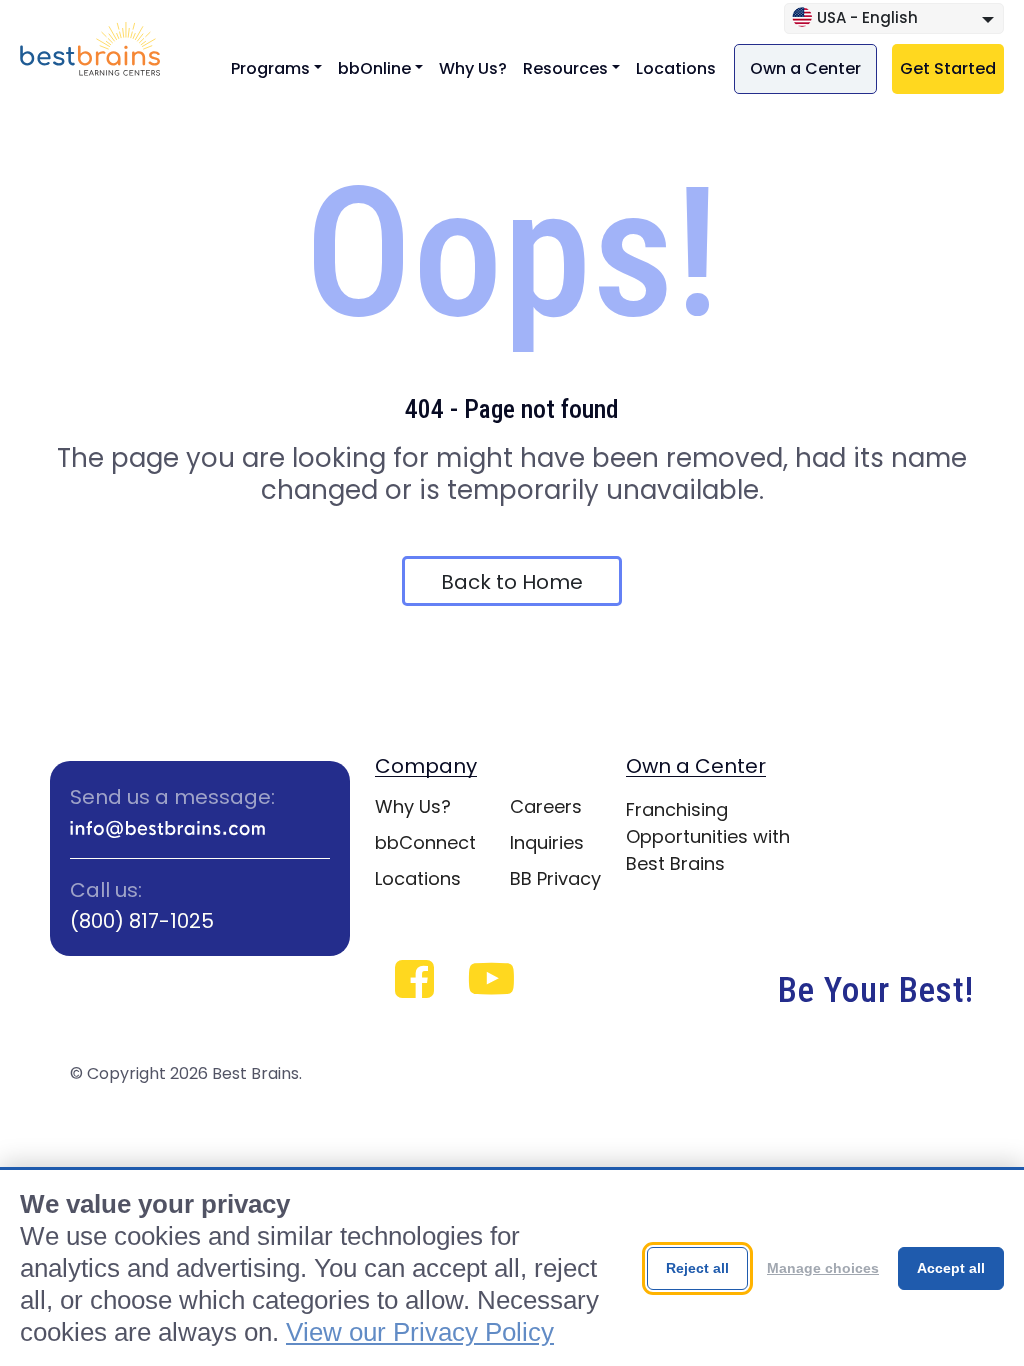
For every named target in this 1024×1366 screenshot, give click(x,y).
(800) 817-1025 (142, 921)
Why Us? (473, 68)
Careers (546, 806)
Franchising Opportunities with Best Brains (708, 836)
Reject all (697, 1268)
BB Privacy (555, 878)
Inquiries (547, 842)
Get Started (948, 68)
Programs (270, 68)
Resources (565, 68)
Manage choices (823, 1268)
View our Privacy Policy (420, 1332)
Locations (676, 68)
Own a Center (805, 68)
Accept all (951, 1268)
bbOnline (374, 68)
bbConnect (425, 842)
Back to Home (512, 582)
